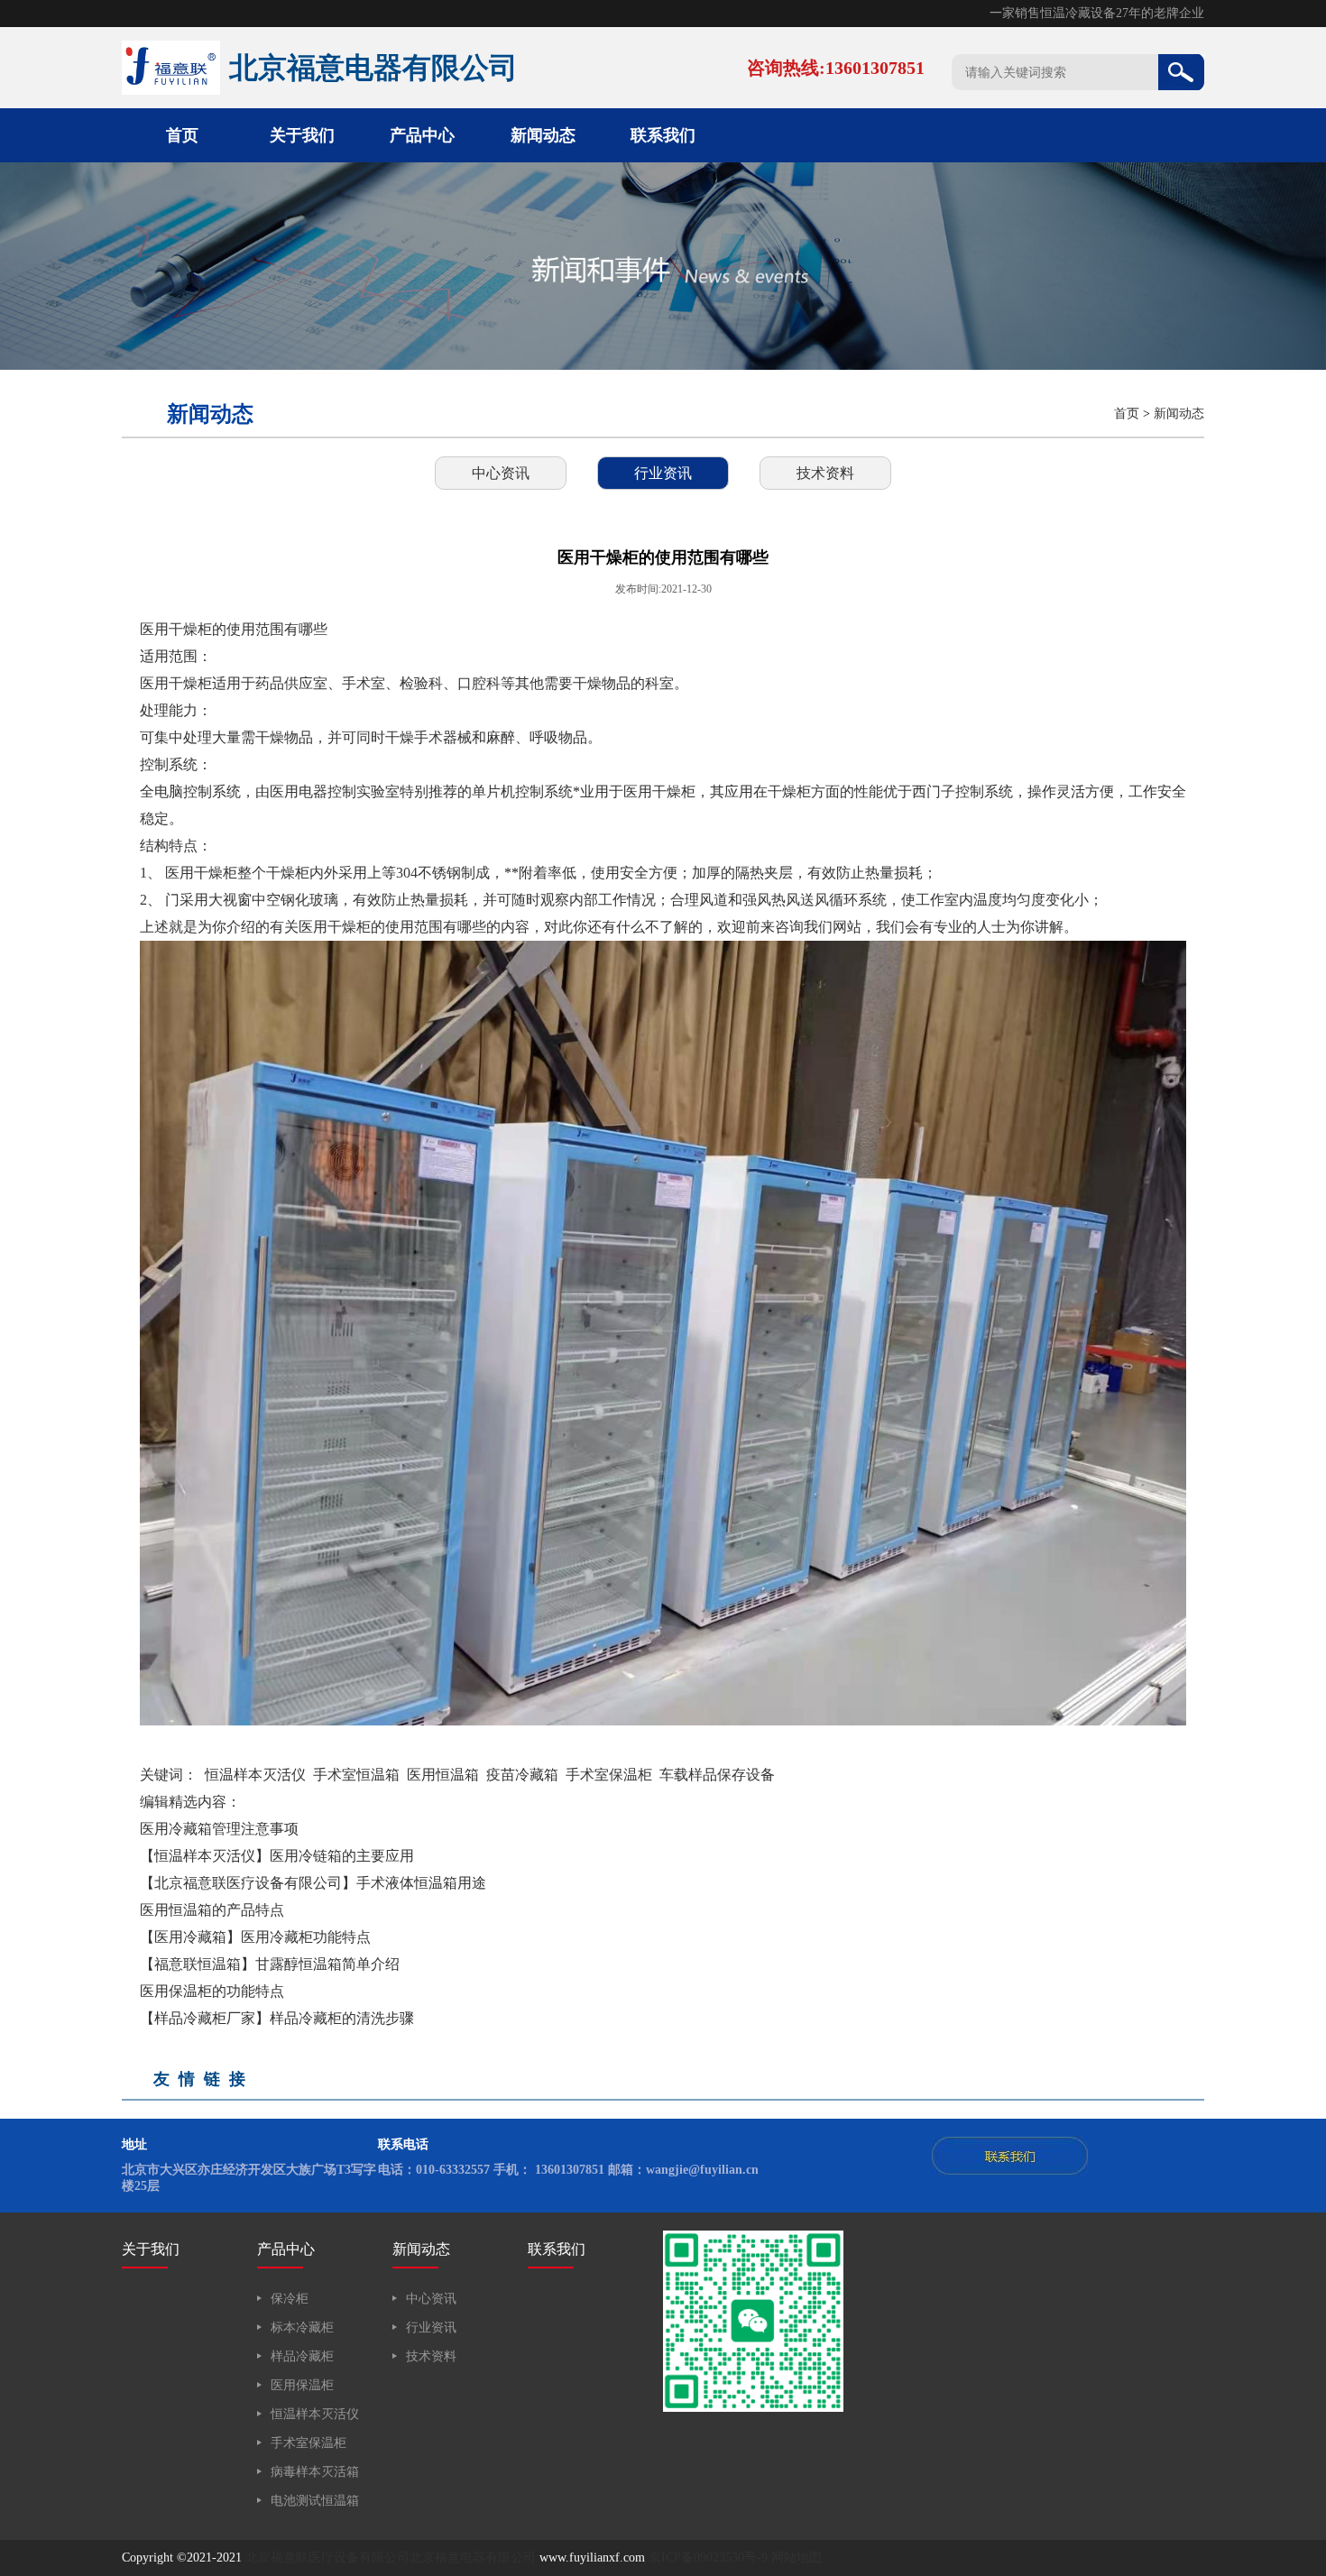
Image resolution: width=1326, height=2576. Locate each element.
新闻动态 (543, 135)
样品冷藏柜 (302, 2356)
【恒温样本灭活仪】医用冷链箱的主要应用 (277, 1856)
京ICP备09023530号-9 (708, 2558)
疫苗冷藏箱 (522, 1775)
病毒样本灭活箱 (315, 2472)
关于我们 (302, 135)
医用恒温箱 (443, 1775)
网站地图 (797, 2558)
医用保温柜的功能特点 (212, 1991)
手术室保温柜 (609, 1775)
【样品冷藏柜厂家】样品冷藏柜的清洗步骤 (277, 2018)
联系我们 (663, 135)
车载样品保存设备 (717, 1775)
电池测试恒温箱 (315, 2501)
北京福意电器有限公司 (473, 2558)
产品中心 (422, 135)
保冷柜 (290, 2299)
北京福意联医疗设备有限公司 (327, 2558)
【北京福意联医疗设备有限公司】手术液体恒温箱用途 (313, 1883)
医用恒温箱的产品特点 (212, 1910)
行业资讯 (663, 473)
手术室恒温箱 (356, 1775)
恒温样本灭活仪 (255, 1775)
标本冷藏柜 (302, 2328)
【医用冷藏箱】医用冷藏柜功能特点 (255, 1937)
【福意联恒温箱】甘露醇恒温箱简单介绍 (270, 1964)
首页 (182, 135)
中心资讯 (501, 473)
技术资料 (825, 473)
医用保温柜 (302, 2385)
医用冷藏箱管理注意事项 (219, 1829)
